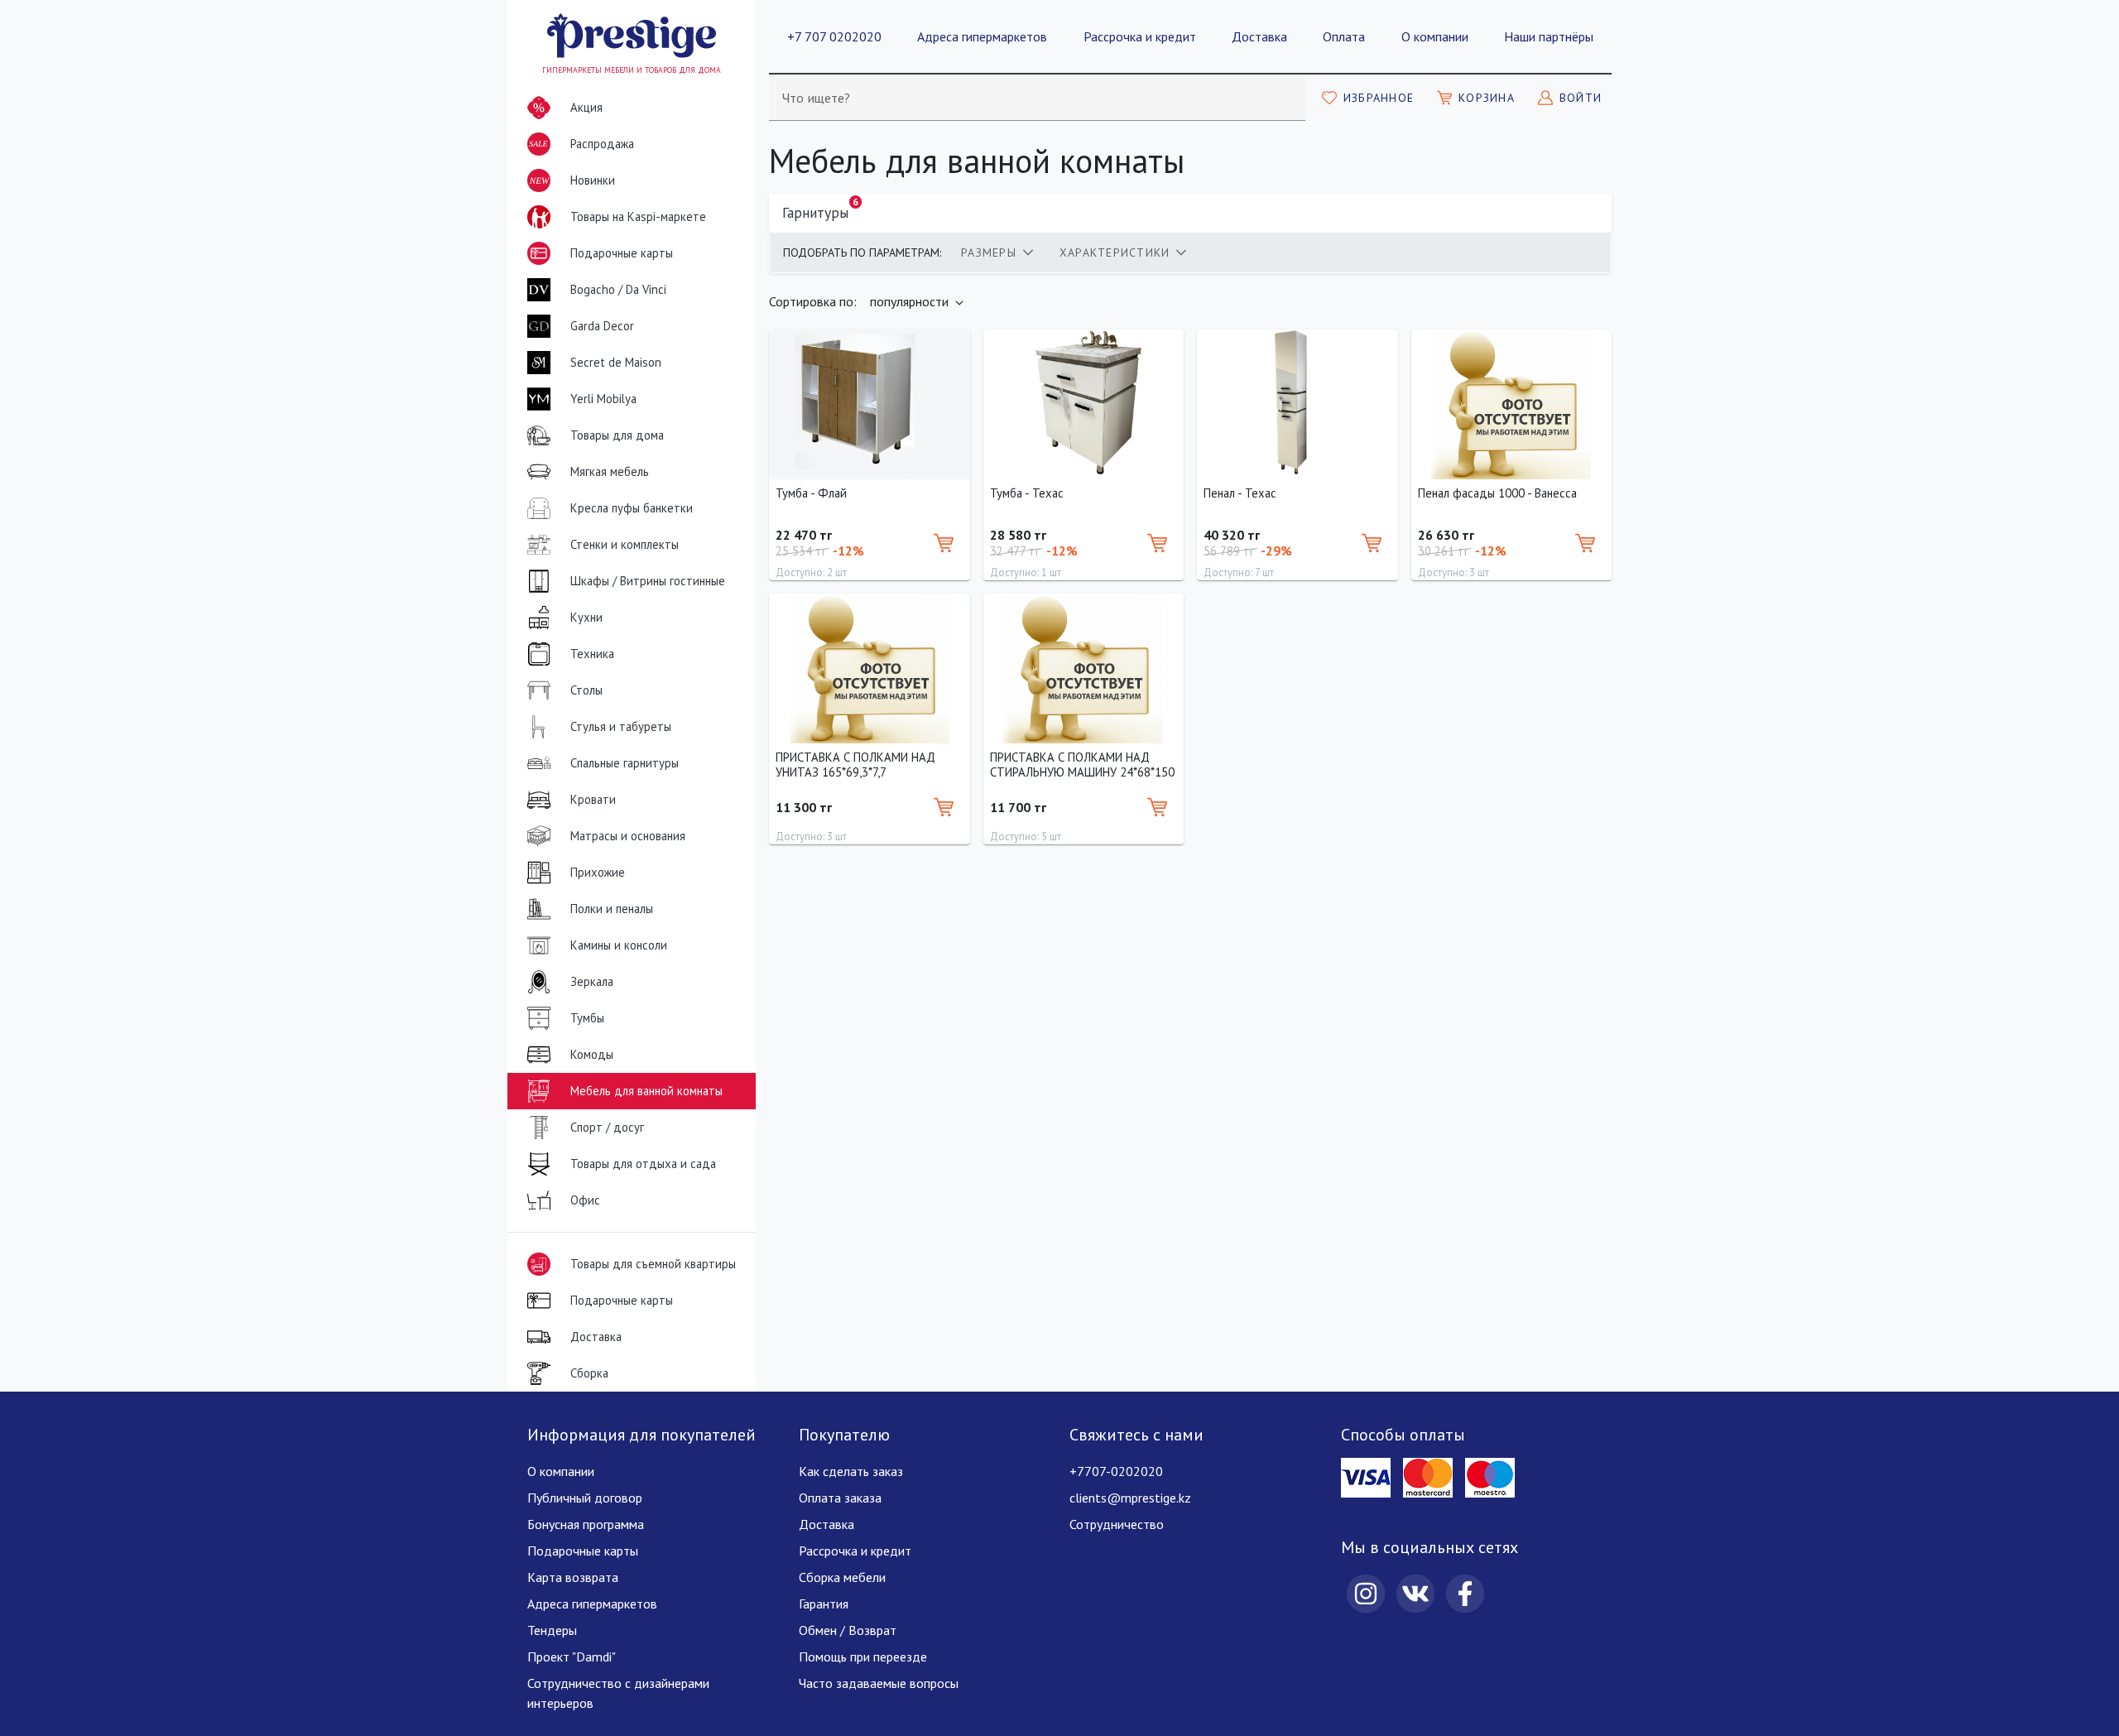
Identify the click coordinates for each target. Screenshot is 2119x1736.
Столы (586, 690)
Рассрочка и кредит (1140, 36)
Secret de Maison (616, 362)
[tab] (997, 252)
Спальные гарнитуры (625, 763)
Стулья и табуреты (621, 726)
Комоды (592, 1054)
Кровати (593, 799)
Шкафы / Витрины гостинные (648, 581)
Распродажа (581, 146)
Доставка (1259, 36)
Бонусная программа (586, 1524)
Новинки (572, 185)
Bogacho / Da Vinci (618, 289)
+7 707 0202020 (834, 36)
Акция (586, 107)
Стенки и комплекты (625, 544)
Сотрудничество (1117, 1524)
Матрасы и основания (628, 836)
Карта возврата (573, 1577)
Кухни (586, 617)
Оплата (1344, 36)
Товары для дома (617, 435)
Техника (592, 654)
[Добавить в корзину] (944, 543)
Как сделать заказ (851, 1471)
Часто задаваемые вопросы (879, 1683)
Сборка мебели (842, 1577)
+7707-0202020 (1116, 1471)
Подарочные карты (622, 253)
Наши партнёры (1549, 36)
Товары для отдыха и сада (643, 1164)
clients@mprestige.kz (1130, 1498)
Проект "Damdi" (572, 1657)
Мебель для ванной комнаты (646, 1091)
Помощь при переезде (863, 1657)
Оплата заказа (840, 1498)
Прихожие (598, 872)
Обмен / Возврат (848, 1630)
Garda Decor (602, 326)
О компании (1435, 36)
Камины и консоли (619, 945)
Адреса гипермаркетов (982, 36)
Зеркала (592, 981)
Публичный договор (585, 1498)
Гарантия (824, 1604)
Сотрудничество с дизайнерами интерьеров (618, 1693)
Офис (585, 1200)
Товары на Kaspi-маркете (638, 216)
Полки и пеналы (612, 909)
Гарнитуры (820, 209)
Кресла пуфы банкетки (632, 508)
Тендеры (552, 1630)
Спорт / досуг (607, 1127)
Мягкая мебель (610, 471)
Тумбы (587, 1018)
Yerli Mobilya (603, 399)
